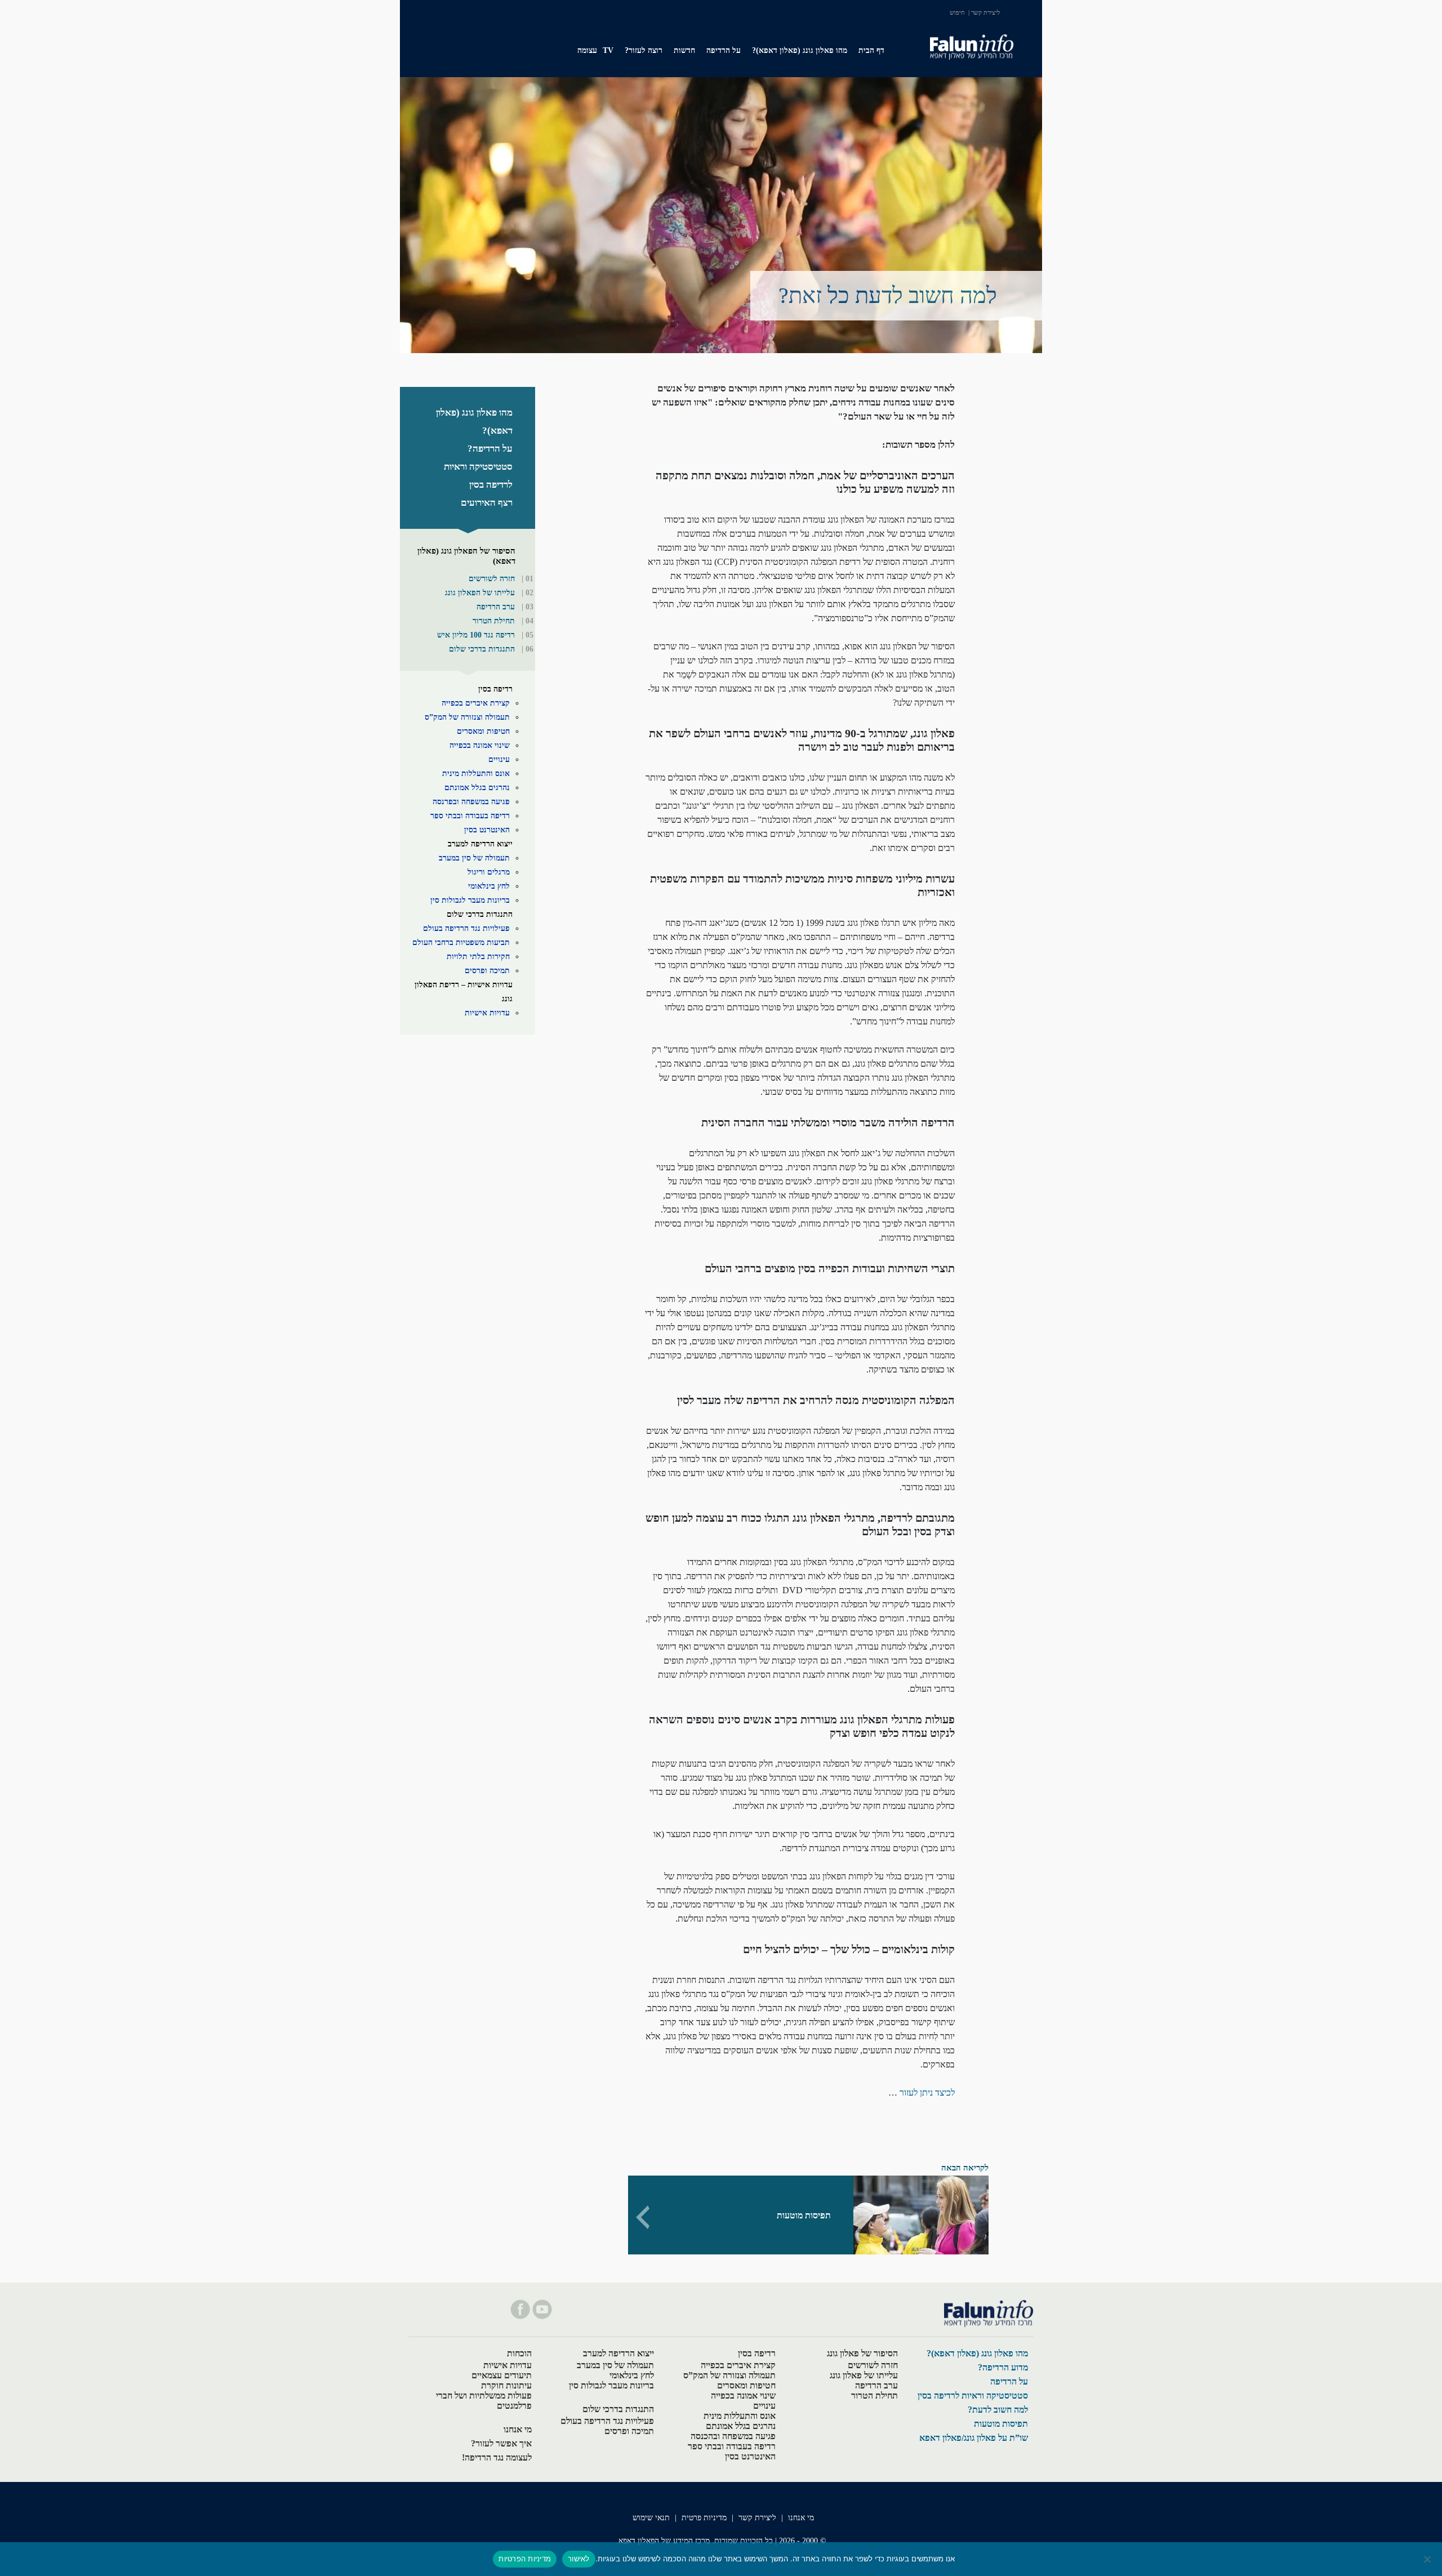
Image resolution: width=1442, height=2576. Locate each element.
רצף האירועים (487, 503)
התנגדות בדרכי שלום (482, 649)
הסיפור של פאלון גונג (862, 2353)
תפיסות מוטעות (1001, 2424)
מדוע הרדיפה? (1003, 2367)
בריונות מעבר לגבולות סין (470, 900)
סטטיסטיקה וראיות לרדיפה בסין (973, 2395)
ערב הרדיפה (496, 607)
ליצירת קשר (985, 12)
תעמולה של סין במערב (474, 858)
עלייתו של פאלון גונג (864, 2375)
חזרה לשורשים (492, 579)
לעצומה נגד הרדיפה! (497, 2457)
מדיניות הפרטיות (525, 2559)
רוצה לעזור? (644, 50)
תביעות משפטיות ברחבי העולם (461, 942)
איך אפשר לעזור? (501, 2443)
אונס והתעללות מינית (476, 774)
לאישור (579, 2559)
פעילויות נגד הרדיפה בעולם (466, 928)
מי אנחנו (518, 2429)
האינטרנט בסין (487, 830)
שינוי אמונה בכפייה (480, 745)
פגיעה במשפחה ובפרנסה (471, 802)
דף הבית (871, 50)
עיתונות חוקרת (506, 2385)
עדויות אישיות (487, 1013)
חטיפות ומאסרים (483, 731)
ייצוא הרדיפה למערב (480, 844)
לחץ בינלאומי (489, 886)
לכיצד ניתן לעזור (927, 2093)
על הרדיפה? (490, 449)
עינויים (499, 759)
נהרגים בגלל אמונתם (477, 788)
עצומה (587, 50)
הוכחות (519, 2353)
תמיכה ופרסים (487, 971)
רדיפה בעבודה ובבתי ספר (470, 816)
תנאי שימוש (651, 2518)
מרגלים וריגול (489, 872)
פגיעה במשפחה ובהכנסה (733, 2436)
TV (608, 50)
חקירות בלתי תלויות (478, 957)
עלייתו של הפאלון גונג (480, 593)
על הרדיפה (724, 50)
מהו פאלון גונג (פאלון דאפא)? (800, 50)
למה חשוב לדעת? (998, 2410)
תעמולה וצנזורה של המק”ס (467, 717)
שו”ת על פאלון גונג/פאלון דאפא (974, 2438)
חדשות (684, 50)
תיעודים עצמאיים (502, 2375)
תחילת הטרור (494, 621)
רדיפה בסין (495, 689)
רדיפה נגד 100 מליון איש (476, 635)
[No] (1428, 2559)
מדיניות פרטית (704, 2518)
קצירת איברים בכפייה (476, 703)
